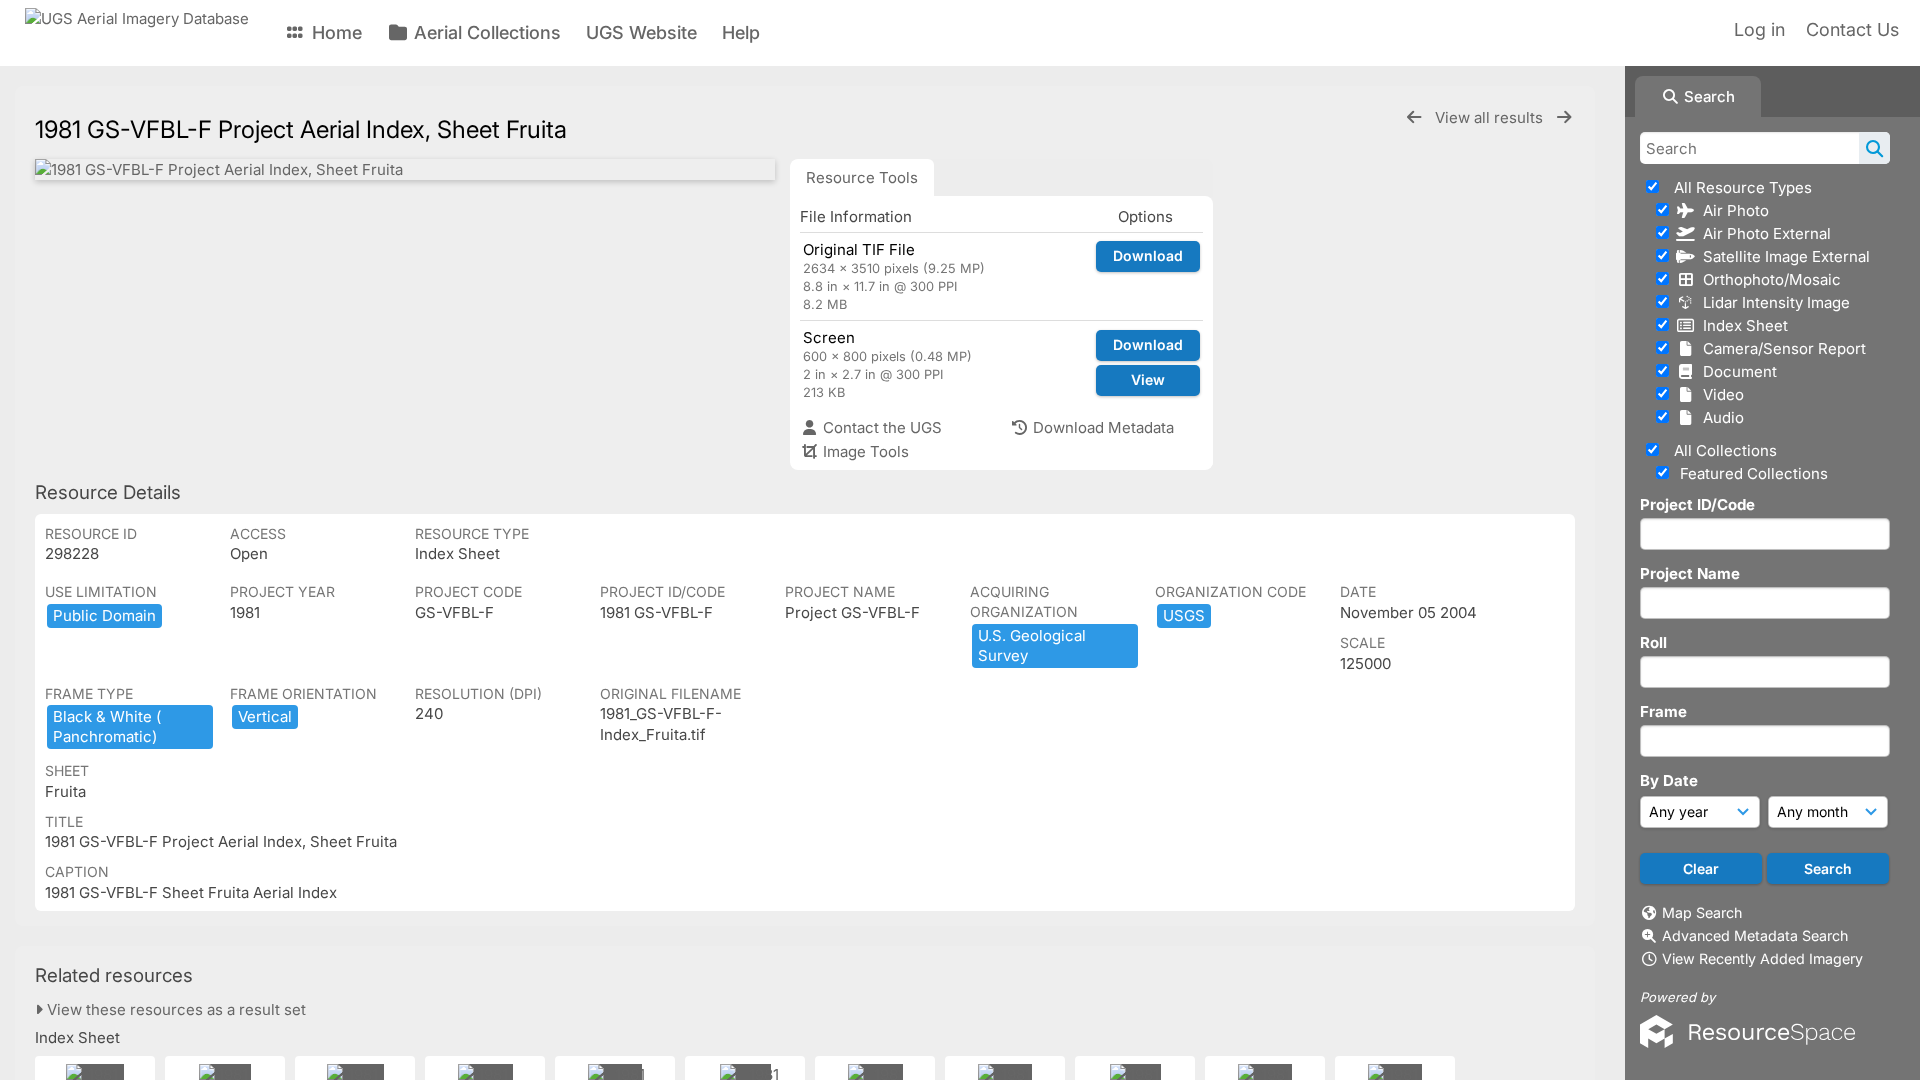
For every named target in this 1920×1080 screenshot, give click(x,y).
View (1148, 379)
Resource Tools (862, 177)
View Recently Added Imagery (1762, 958)
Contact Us (1852, 29)
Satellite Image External (1782, 256)
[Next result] (1564, 117)
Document (1736, 371)
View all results (1491, 117)
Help (741, 32)
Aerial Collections (485, 32)
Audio (1719, 417)
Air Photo (1732, 210)
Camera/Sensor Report (1780, 348)
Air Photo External (1763, 233)
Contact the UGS (880, 427)
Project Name (1690, 573)
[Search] (1874, 148)
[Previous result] (1414, 117)
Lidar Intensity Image (1772, 302)
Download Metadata (1101, 427)
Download (1148, 255)
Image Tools (864, 451)
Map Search (1702, 912)
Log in (1759, 29)
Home (334, 32)
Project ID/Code (1697, 504)
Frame (1663, 711)
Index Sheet (1741, 325)
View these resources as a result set (174, 1009)
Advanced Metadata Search (1755, 935)
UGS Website (641, 32)
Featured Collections (1752, 473)
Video (1719, 394)
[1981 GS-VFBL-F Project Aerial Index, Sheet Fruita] (405, 169)
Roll (1653, 642)
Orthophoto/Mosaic (1768, 279)
